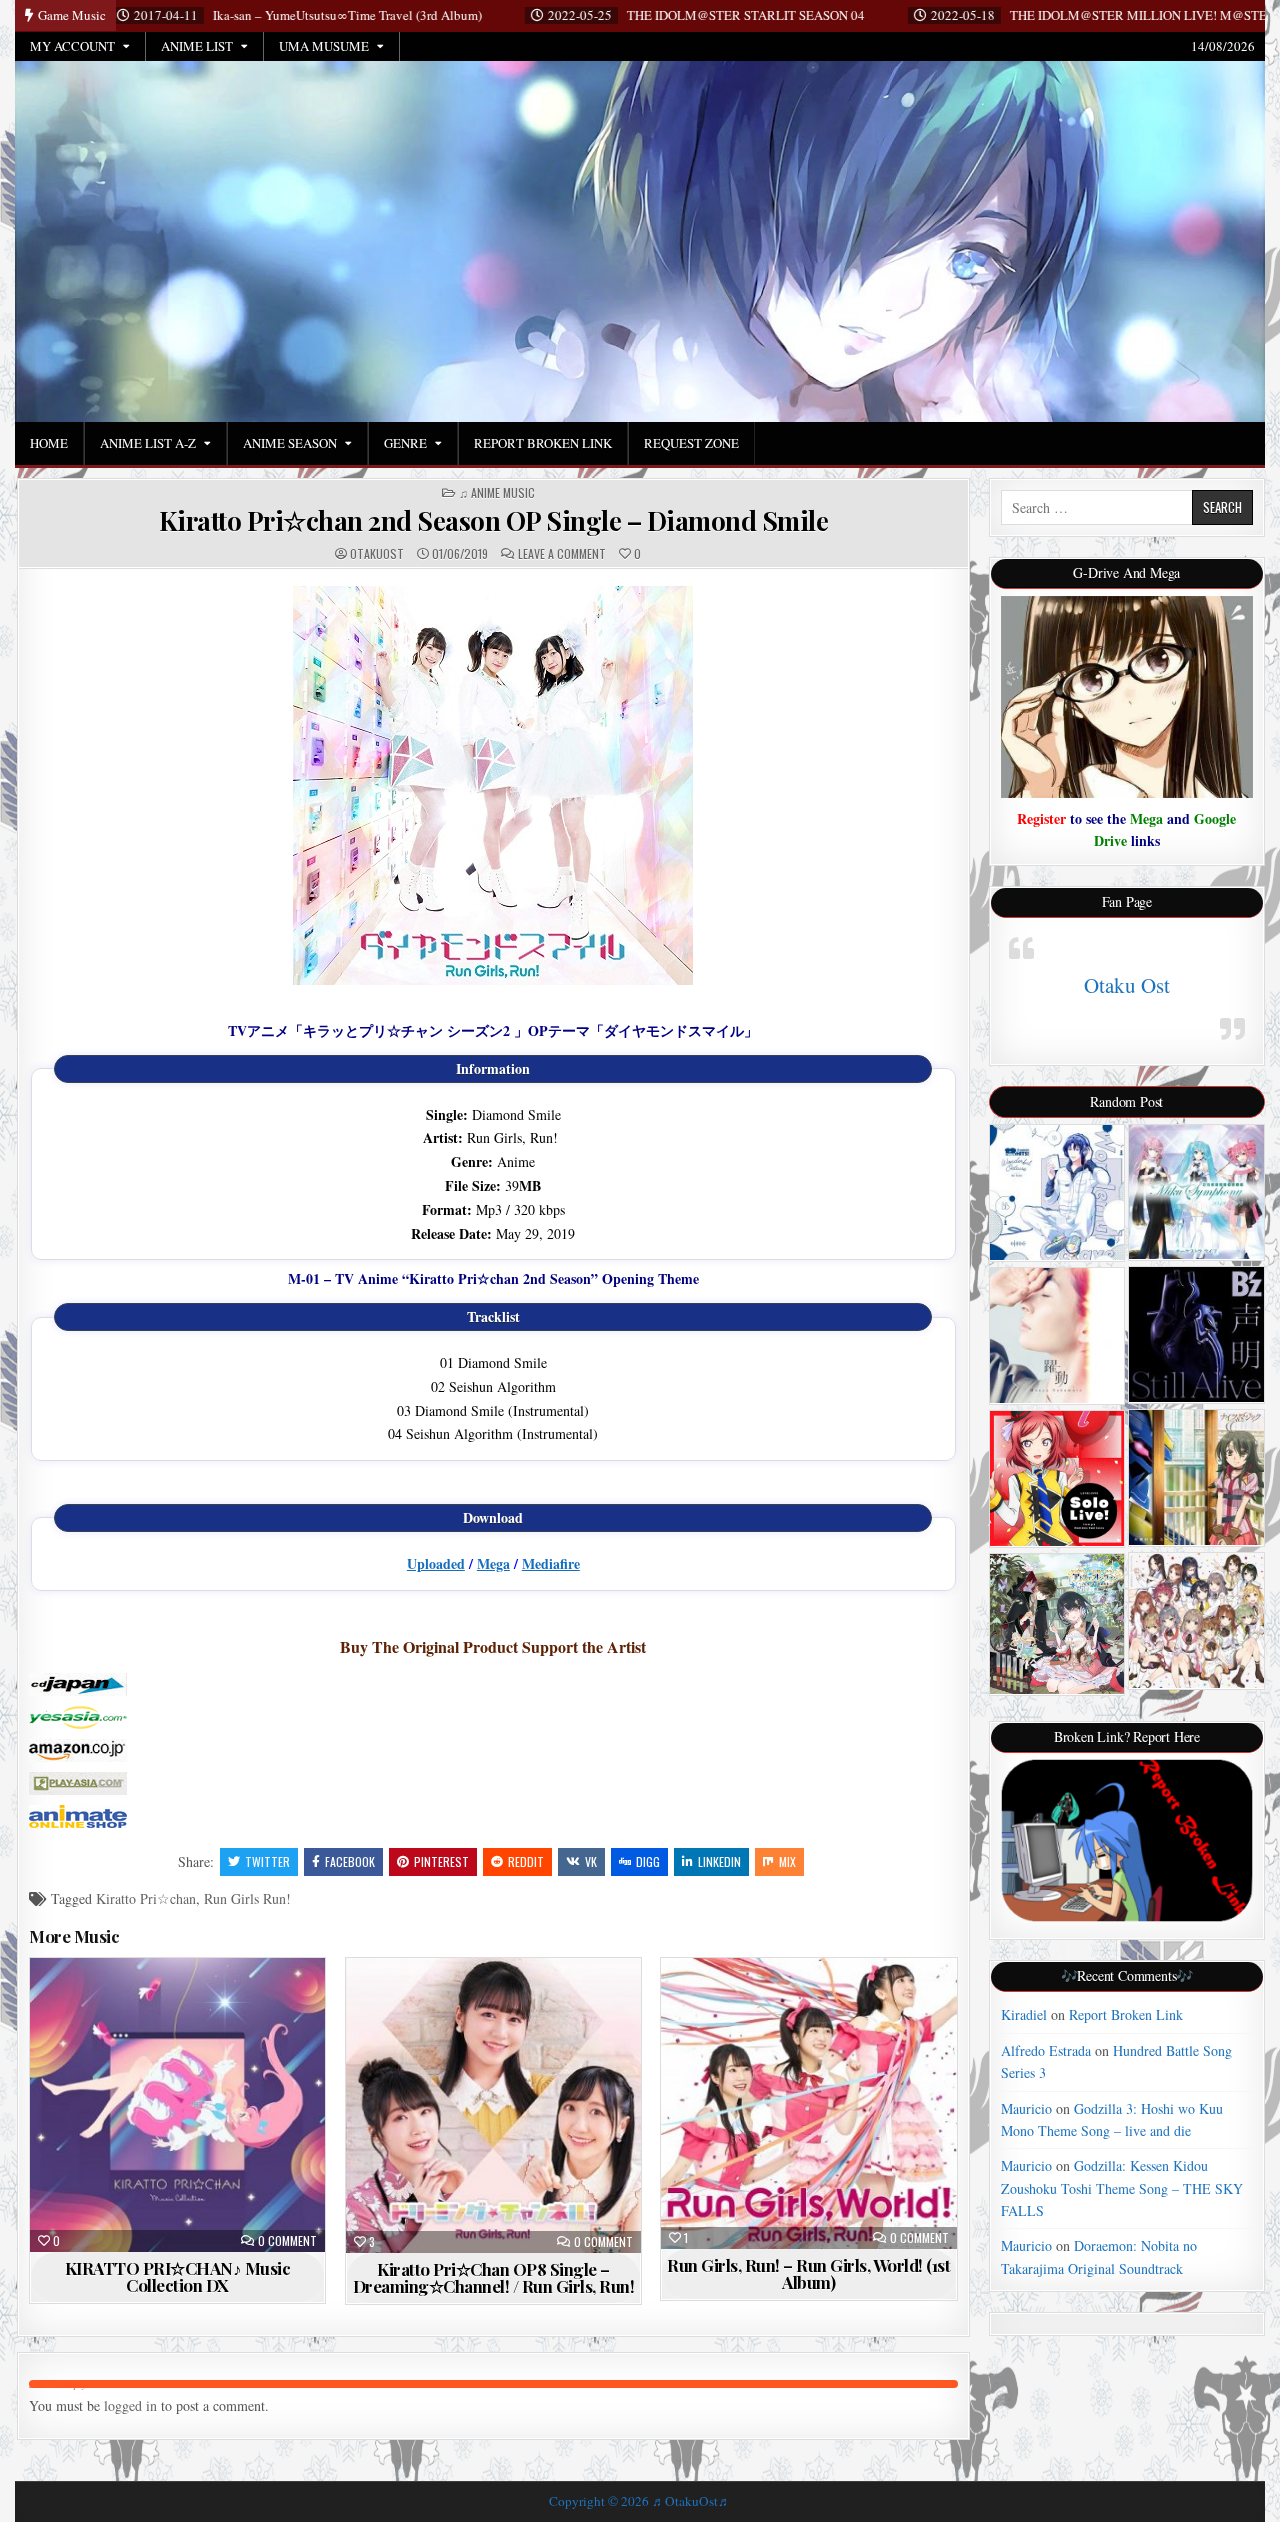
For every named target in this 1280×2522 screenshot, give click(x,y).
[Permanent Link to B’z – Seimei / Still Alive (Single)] (1196, 1334)
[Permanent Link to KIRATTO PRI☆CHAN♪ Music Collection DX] (177, 2105)
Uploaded (436, 1563)
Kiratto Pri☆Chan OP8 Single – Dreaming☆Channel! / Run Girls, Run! (494, 2277)
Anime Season (290, 443)
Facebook (350, 1861)
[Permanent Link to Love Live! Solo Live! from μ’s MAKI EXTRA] (1057, 1478)
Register (1041, 818)
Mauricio (1026, 2108)
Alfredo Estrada (1046, 2050)
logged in (130, 2405)
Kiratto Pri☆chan (146, 1898)
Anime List (197, 46)
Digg (648, 1861)
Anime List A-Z (148, 443)
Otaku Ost (1127, 985)
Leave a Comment (562, 554)
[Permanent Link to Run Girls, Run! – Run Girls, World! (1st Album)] (808, 2103)
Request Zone (691, 443)
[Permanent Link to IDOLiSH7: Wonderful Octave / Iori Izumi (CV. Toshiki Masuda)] (1057, 1192)
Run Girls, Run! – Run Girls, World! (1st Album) (808, 2273)
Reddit (526, 1861)
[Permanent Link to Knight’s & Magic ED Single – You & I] (1196, 1477)
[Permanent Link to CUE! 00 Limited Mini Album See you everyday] (1196, 1620)
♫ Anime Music (497, 493)
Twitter (267, 1861)
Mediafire (551, 1563)
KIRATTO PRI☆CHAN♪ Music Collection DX (178, 2276)
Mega (493, 1563)
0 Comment (287, 2241)
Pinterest (441, 1861)
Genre (405, 443)
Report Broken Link (543, 443)
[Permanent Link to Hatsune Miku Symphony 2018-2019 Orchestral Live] (1196, 1192)
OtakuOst (377, 554)
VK (591, 1861)
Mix (787, 1861)
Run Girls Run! (247, 1898)
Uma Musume (324, 46)
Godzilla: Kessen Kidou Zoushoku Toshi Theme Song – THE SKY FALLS (1122, 2188)
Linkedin (719, 1861)
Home (49, 443)
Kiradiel (1024, 2014)
